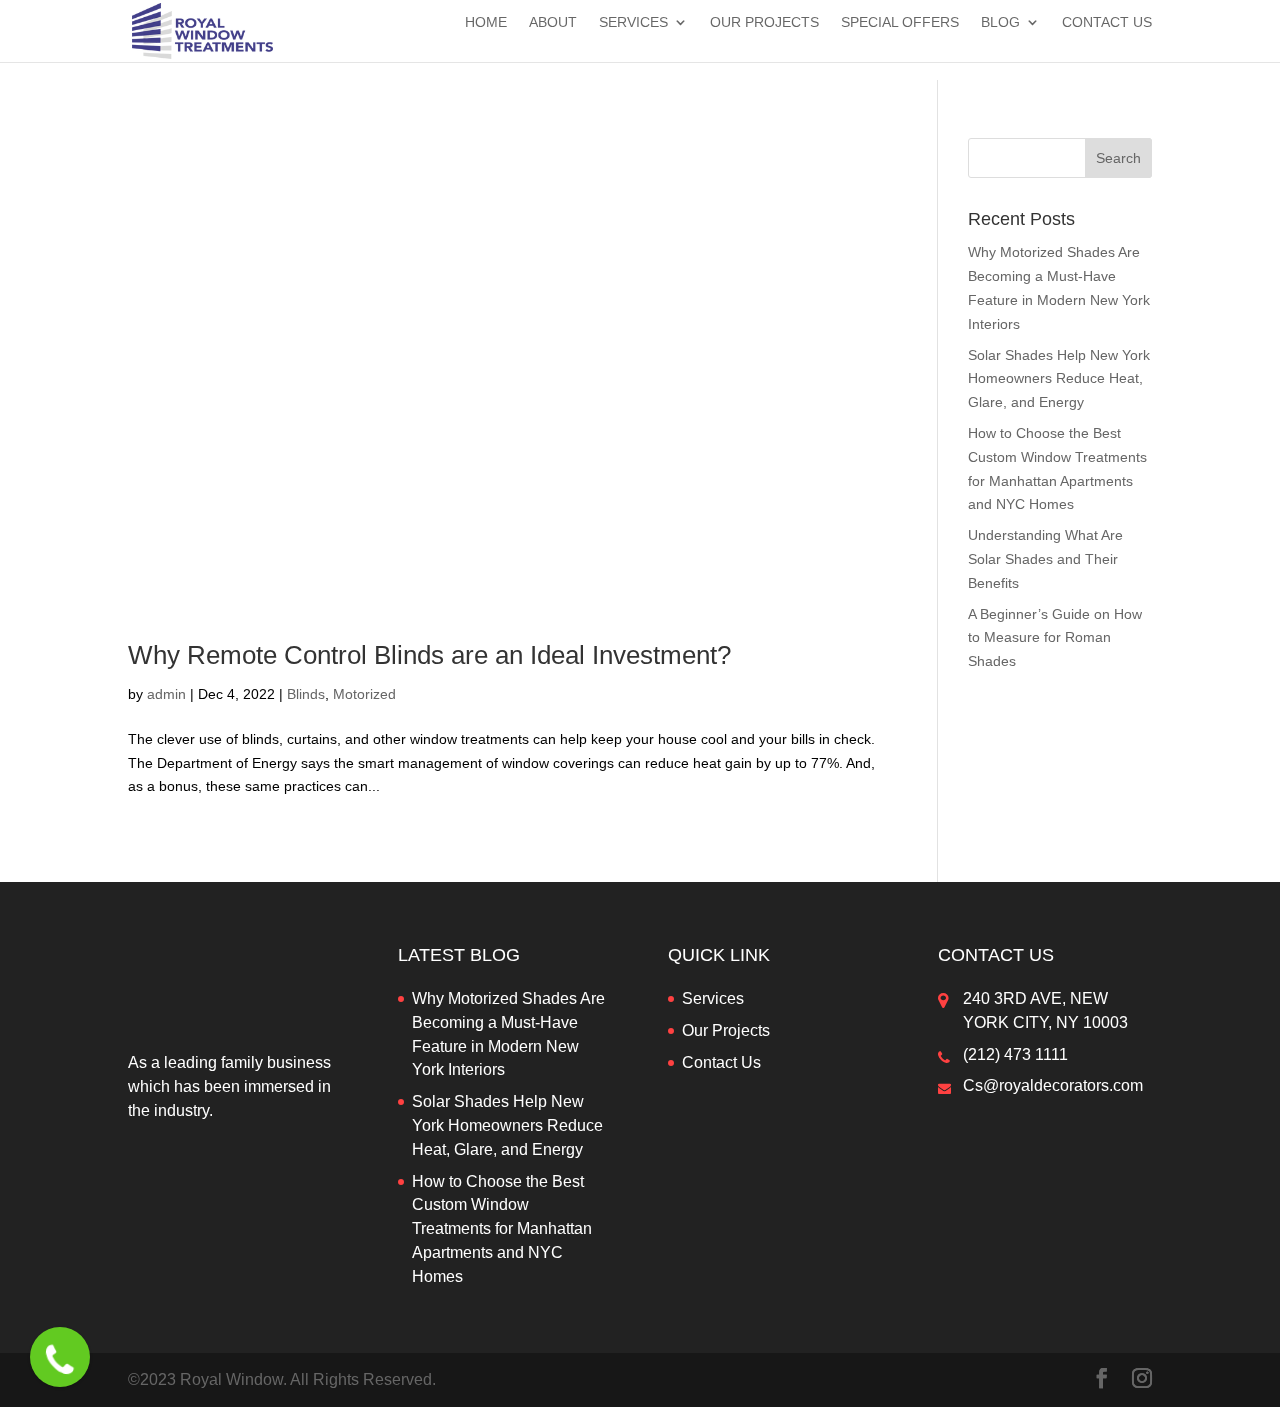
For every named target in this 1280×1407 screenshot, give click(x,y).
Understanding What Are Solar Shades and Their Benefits (1045, 559)
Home (486, 22)
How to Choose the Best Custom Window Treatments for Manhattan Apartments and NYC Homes (502, 1229)
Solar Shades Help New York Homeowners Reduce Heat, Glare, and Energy (1059, 379)
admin (166, 694)
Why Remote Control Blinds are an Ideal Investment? (429, 655)
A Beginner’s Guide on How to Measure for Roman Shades (1055, 638)
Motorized (364, 694)
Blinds (306, 694)
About (553, 22)
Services (633, 22)
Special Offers (900, 22)
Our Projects (764, 22)
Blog (1000, 22)
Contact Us (1107, 22)
